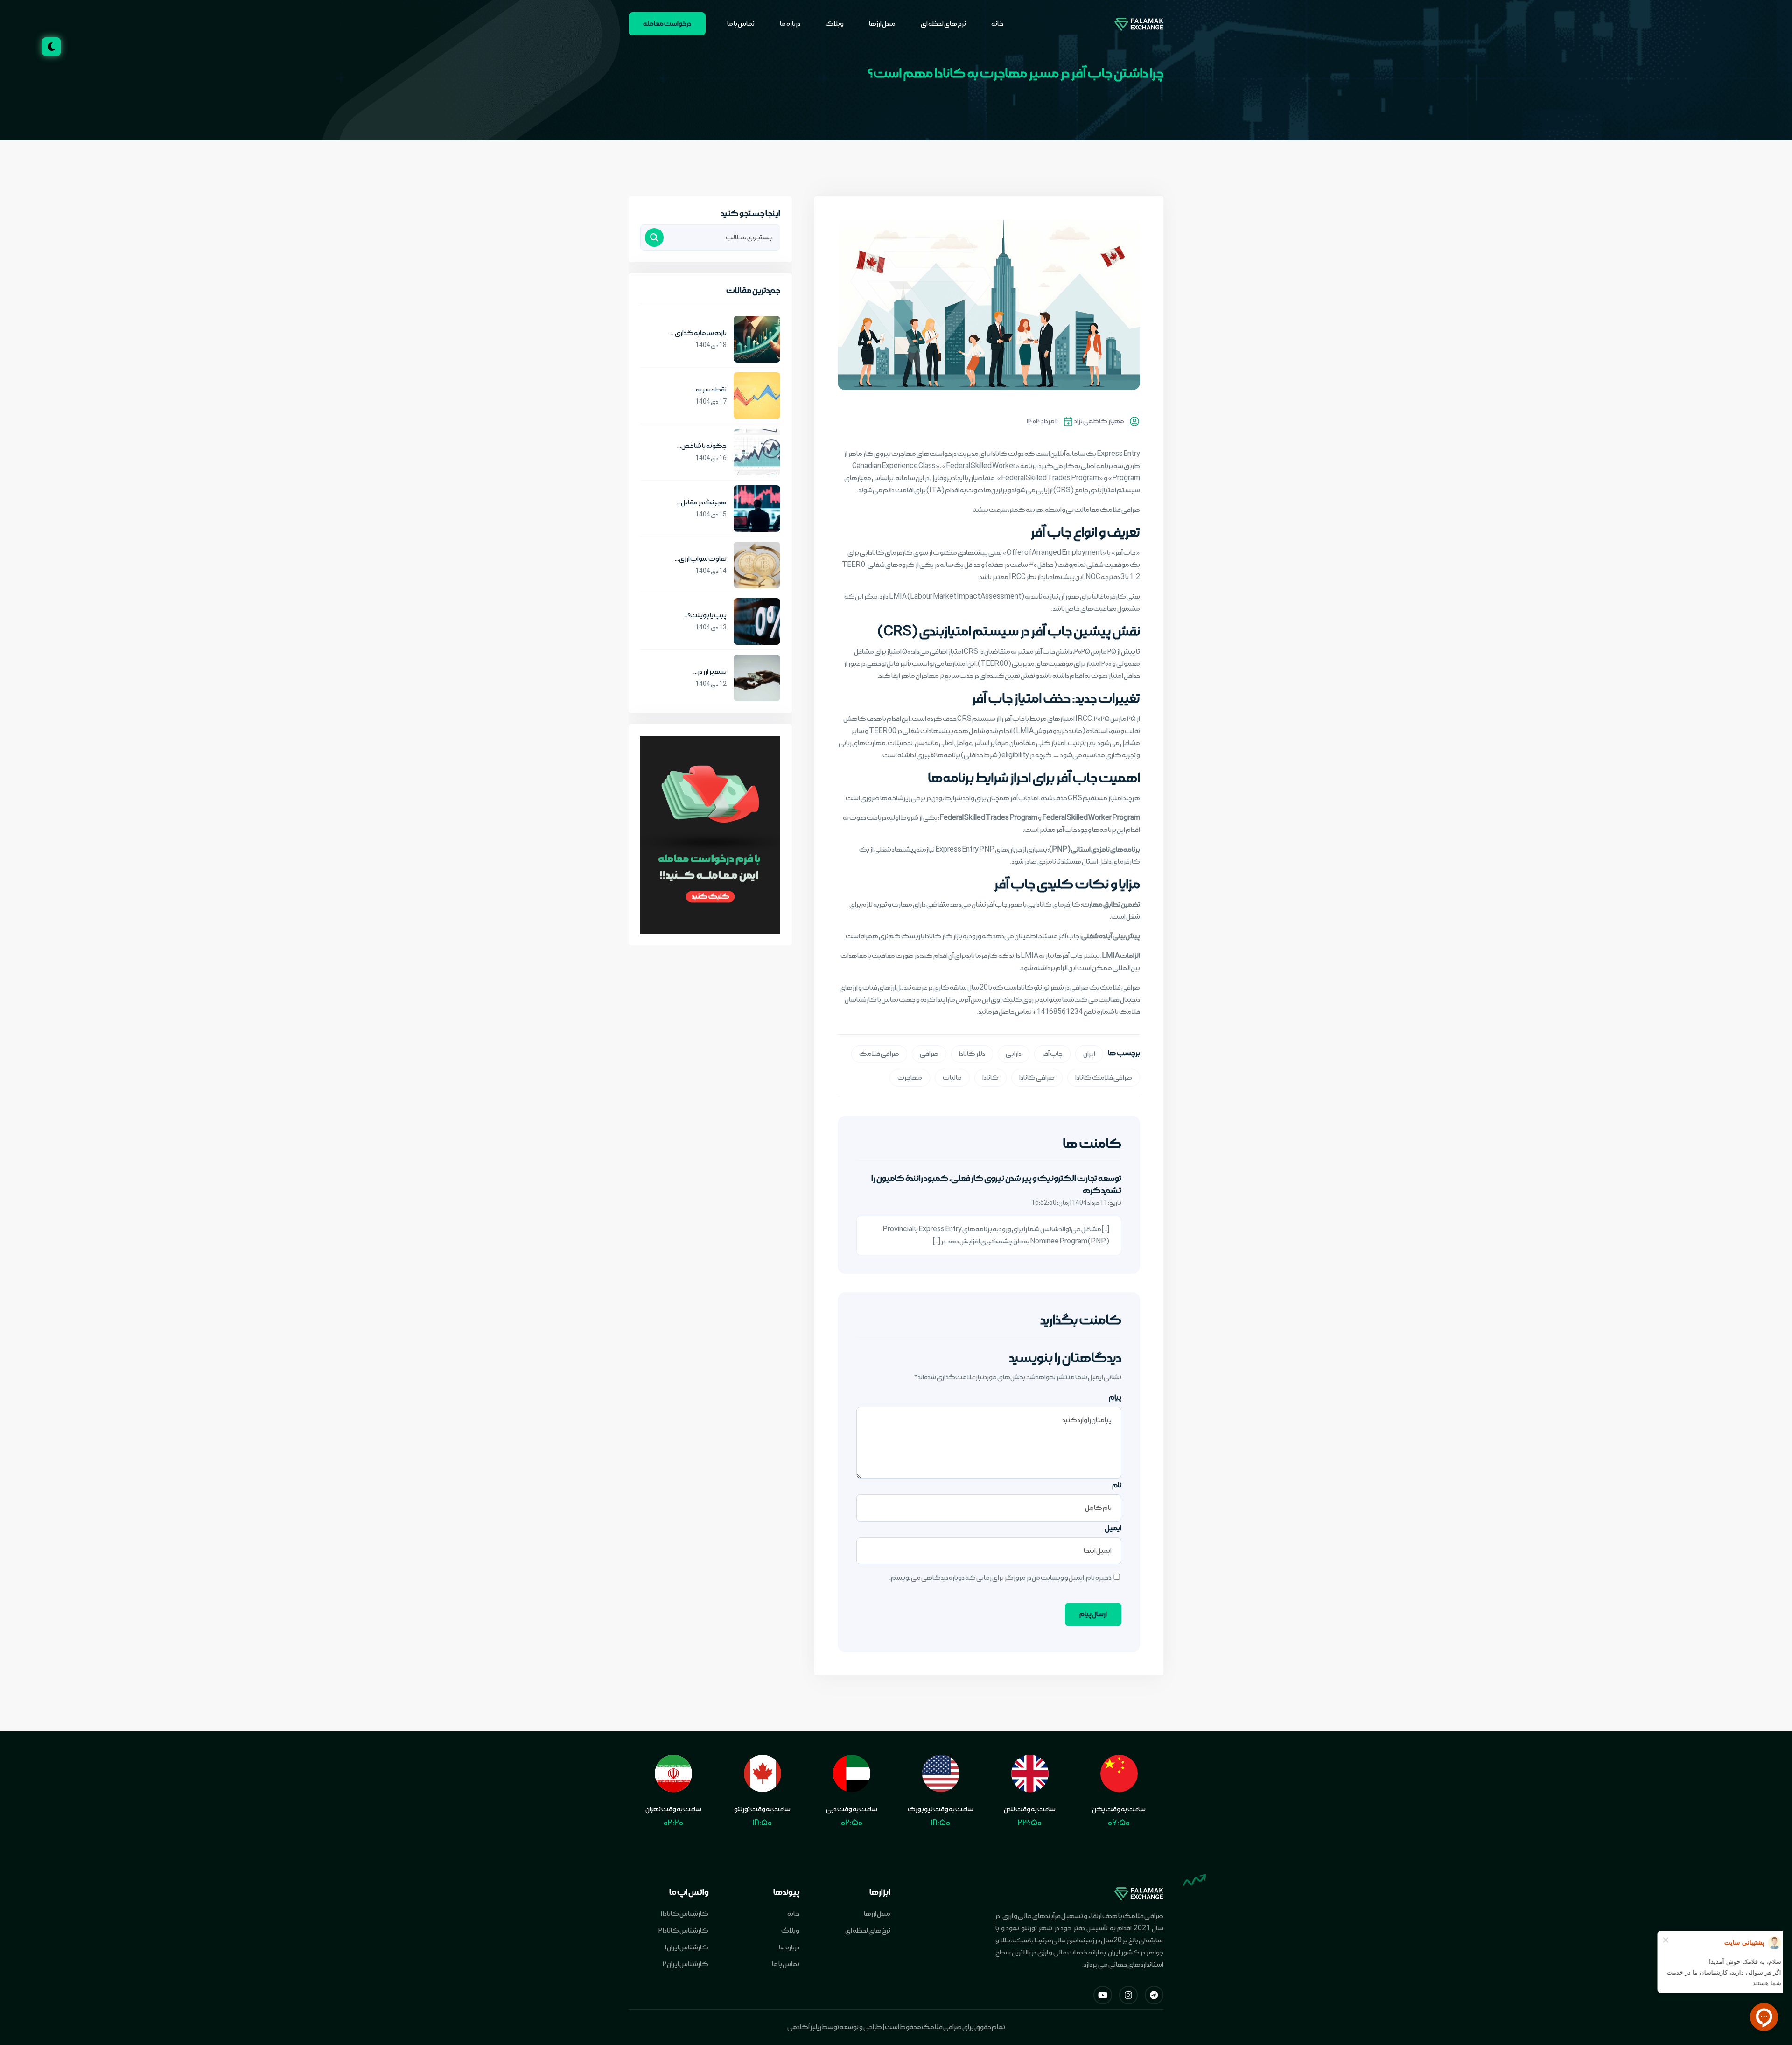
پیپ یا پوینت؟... (705, 615)
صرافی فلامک (1120, 510)
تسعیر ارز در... (710, 672)
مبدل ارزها (882, 24)
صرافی (929, 1054)
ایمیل (1113, 1528)
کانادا (990, 1078)
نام (1117, 1485)
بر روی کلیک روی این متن (1005, 1000)
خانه (997, 24)
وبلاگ (835, 24)
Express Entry (1118, 454)
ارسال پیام (1093, 1614)
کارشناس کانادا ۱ (685, 1914)
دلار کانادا (972, 1054)
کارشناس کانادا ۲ (683, 1931)
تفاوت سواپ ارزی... (701, 559)
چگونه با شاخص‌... (702, 446)
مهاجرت (910, 1078)
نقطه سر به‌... (709, 390)
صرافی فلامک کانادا (1104, 1078)
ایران (1089, 1054)
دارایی (1014, 1054)
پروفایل (941, 478)
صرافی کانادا (1037, 1078)
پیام (1115, 1397)
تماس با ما (741, 24)
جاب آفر (1052, 1054)
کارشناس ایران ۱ (687, 1947)
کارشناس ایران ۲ (686, 1964)
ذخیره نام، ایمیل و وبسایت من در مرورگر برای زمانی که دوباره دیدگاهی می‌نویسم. (1001, 1578)
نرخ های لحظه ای (943, 24)
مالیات (952, 1078)
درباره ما (790, 24)
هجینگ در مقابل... (702, 503)
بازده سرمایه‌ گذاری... (699, 333)
